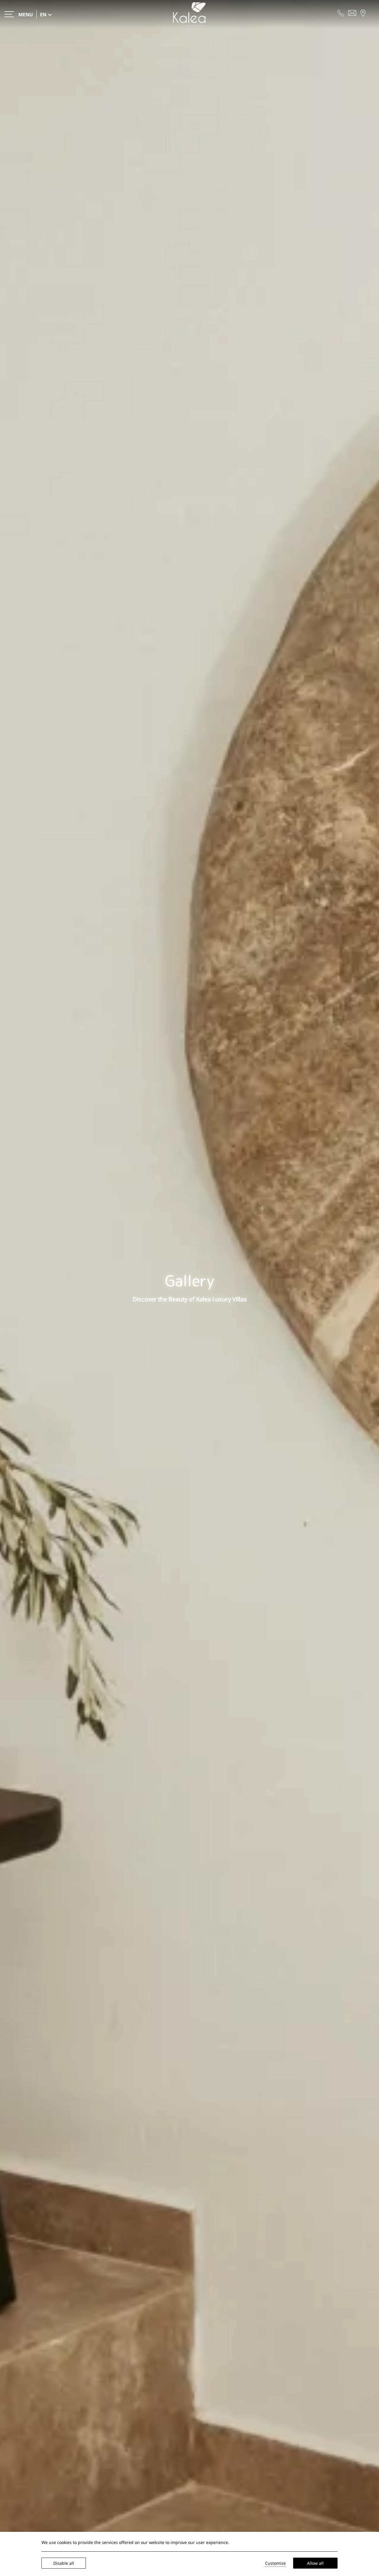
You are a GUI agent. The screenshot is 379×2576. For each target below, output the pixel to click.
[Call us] (341, 12)
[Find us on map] (363, 12)
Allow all (315, 2563)
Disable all (64, 2563)
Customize (275, 2563)
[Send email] (352, 12)
